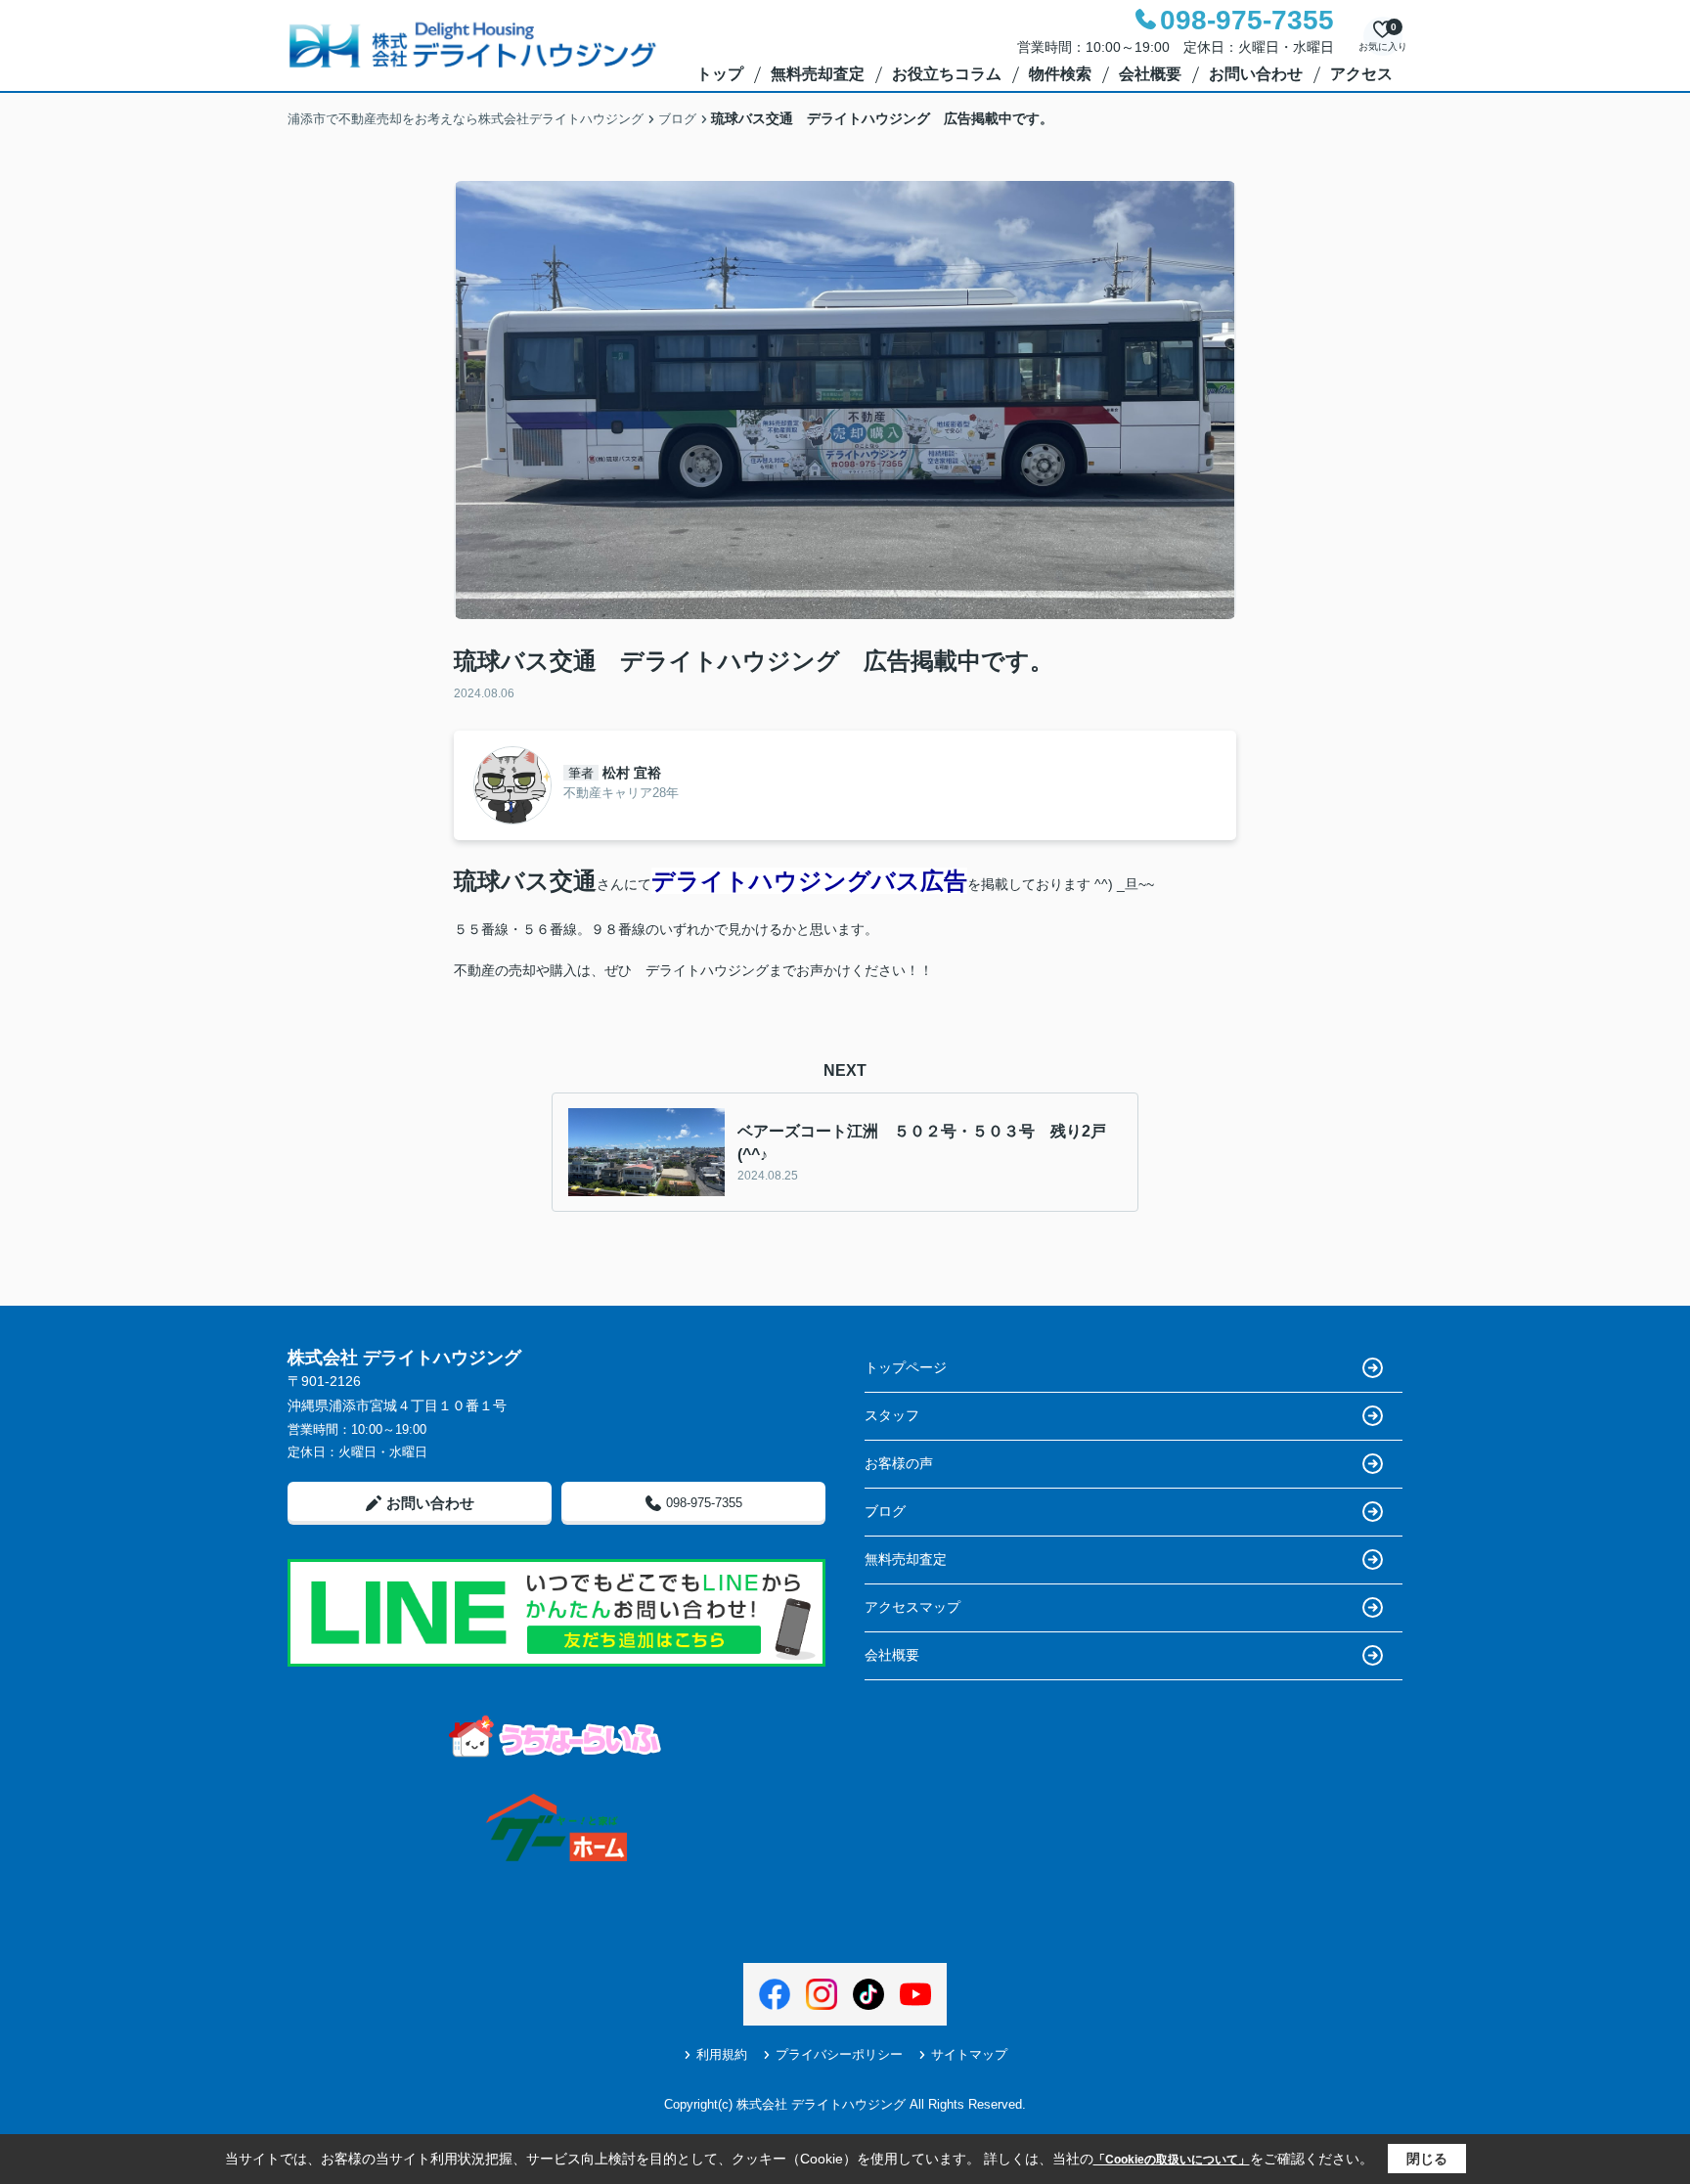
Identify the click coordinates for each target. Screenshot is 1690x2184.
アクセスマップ (912, 1607)
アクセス (1361, 74)
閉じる (1427, 2159)
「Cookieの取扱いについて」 (1172, 2160)
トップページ (906, 1367)
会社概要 (1150, 74)
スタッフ (892, 1415)
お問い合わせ (1256, 74)
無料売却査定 (818, 74)
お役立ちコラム (947, 74)
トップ (720, 74)
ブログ (885, 1511)
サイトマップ (969, 2054)
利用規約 (722, 2054)
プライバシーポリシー (839, 2054)
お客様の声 (899, 1463)
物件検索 (1060, 74)
